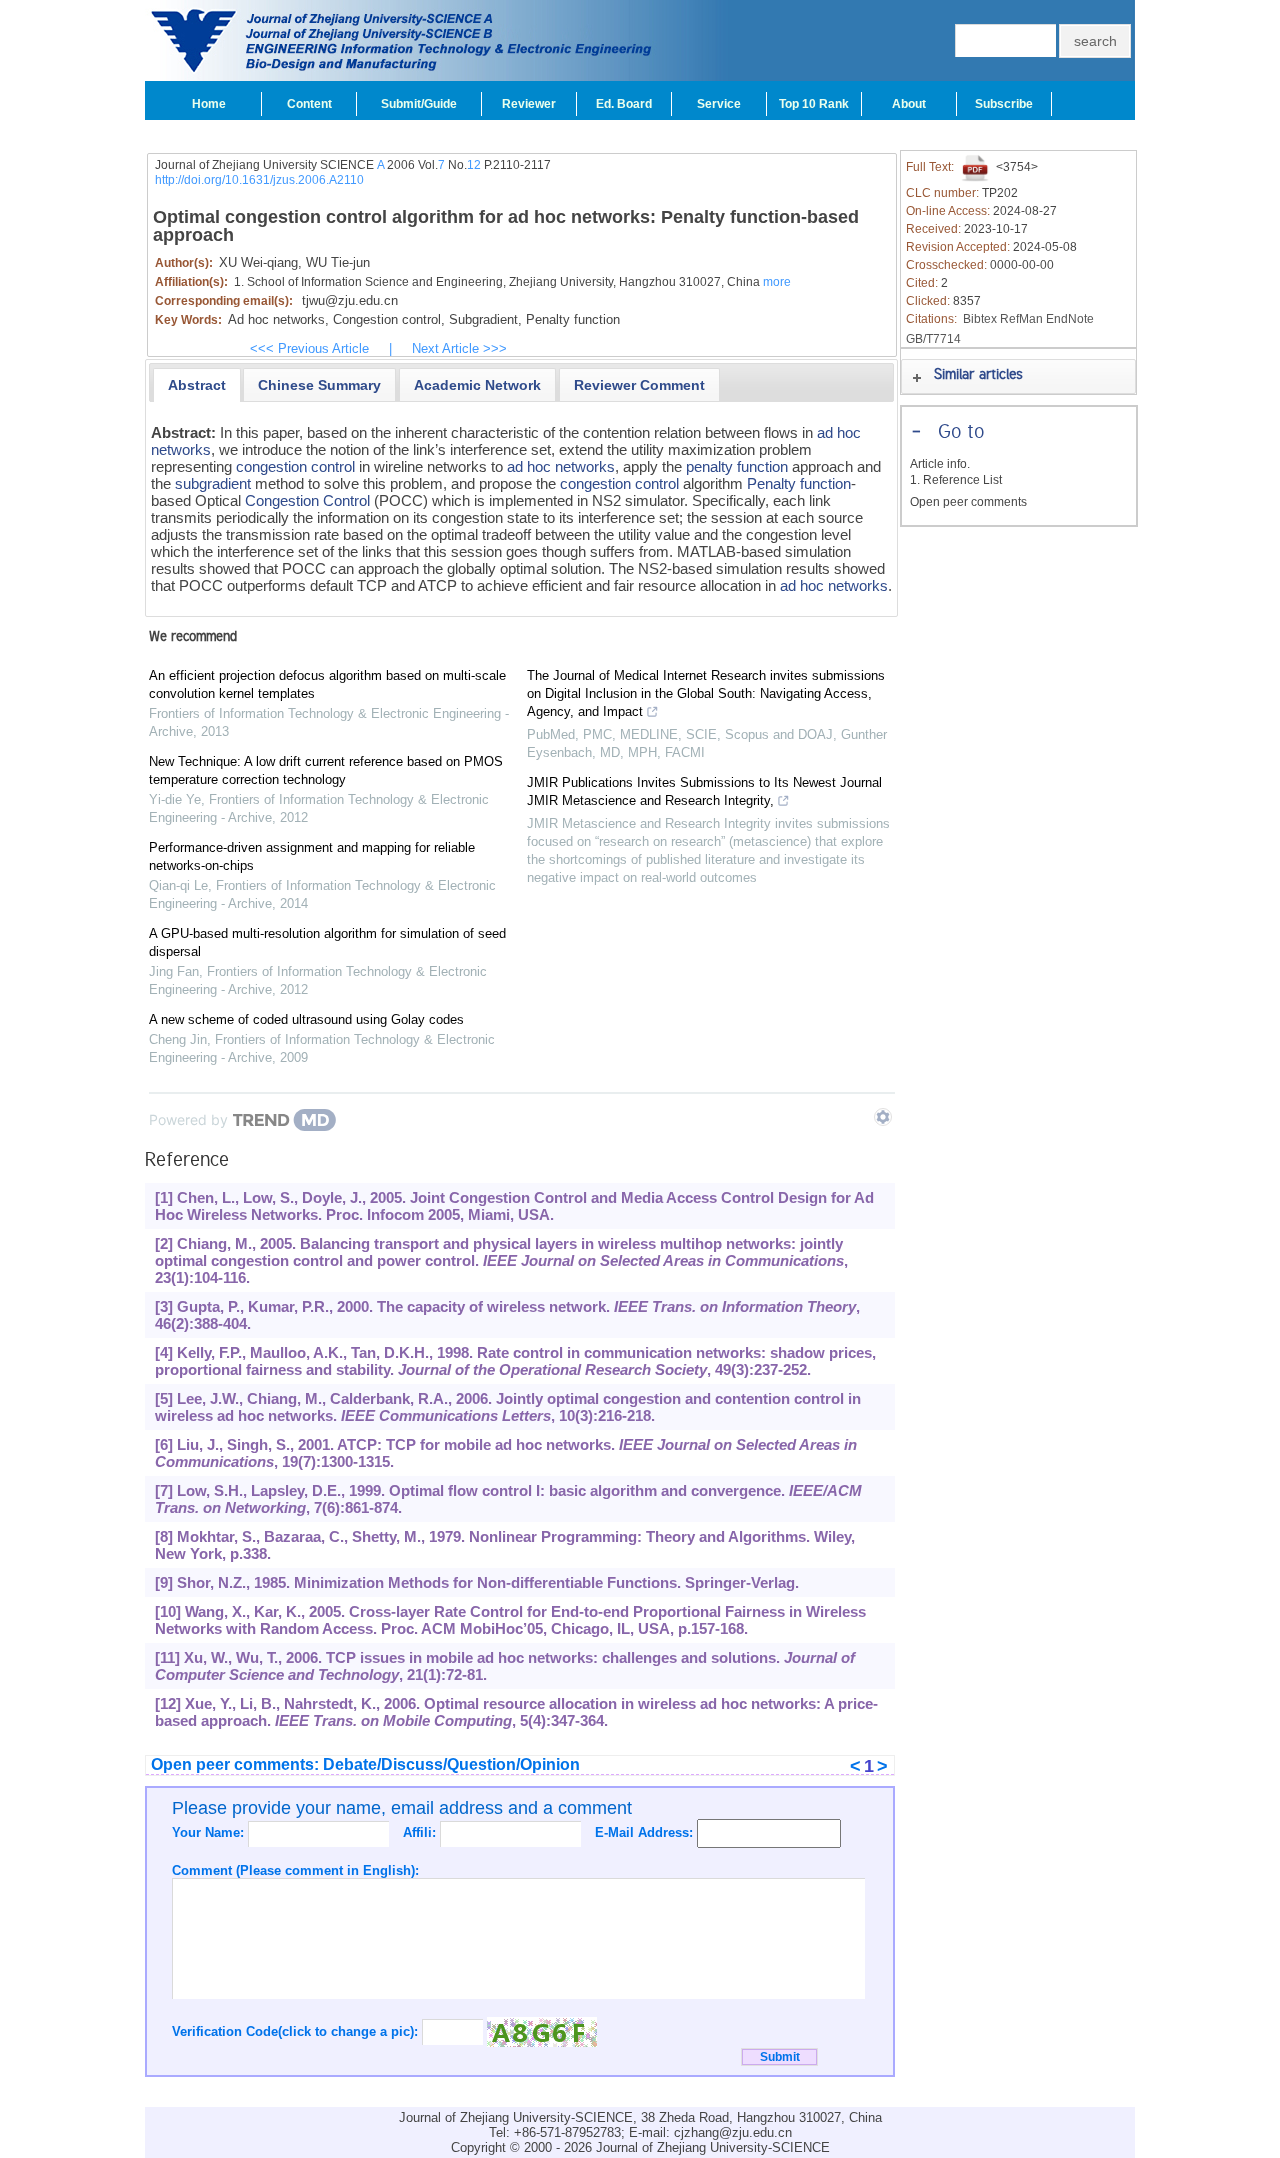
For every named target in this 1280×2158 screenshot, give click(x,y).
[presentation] (197, 385)
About (909, 104)
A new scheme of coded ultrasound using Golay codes (306, 1019)
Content (309, 104)
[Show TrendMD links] (883, 1117)
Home (209, 104)
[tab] (197, 385)
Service (719, 104)
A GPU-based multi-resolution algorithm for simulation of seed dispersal (327, 942)
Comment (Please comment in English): (295, 1870)
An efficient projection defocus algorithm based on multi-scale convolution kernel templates (327, 684)
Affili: (421, 1832)
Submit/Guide (419, 104)
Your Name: (210, 1832)
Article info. (940, 464)
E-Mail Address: (646, 1832)
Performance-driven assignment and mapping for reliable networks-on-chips (312, 856)
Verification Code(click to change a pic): (297, 2031)
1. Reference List (956, 480)
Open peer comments (968, 502)
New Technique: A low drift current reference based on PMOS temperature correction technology (326, 770)
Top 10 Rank (814, 104)
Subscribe (1004, 104)
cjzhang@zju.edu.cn (733, 2132)
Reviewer (529, 104)
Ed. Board (624, 104)
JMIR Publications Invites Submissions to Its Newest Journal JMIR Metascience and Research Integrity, (704, 791)
